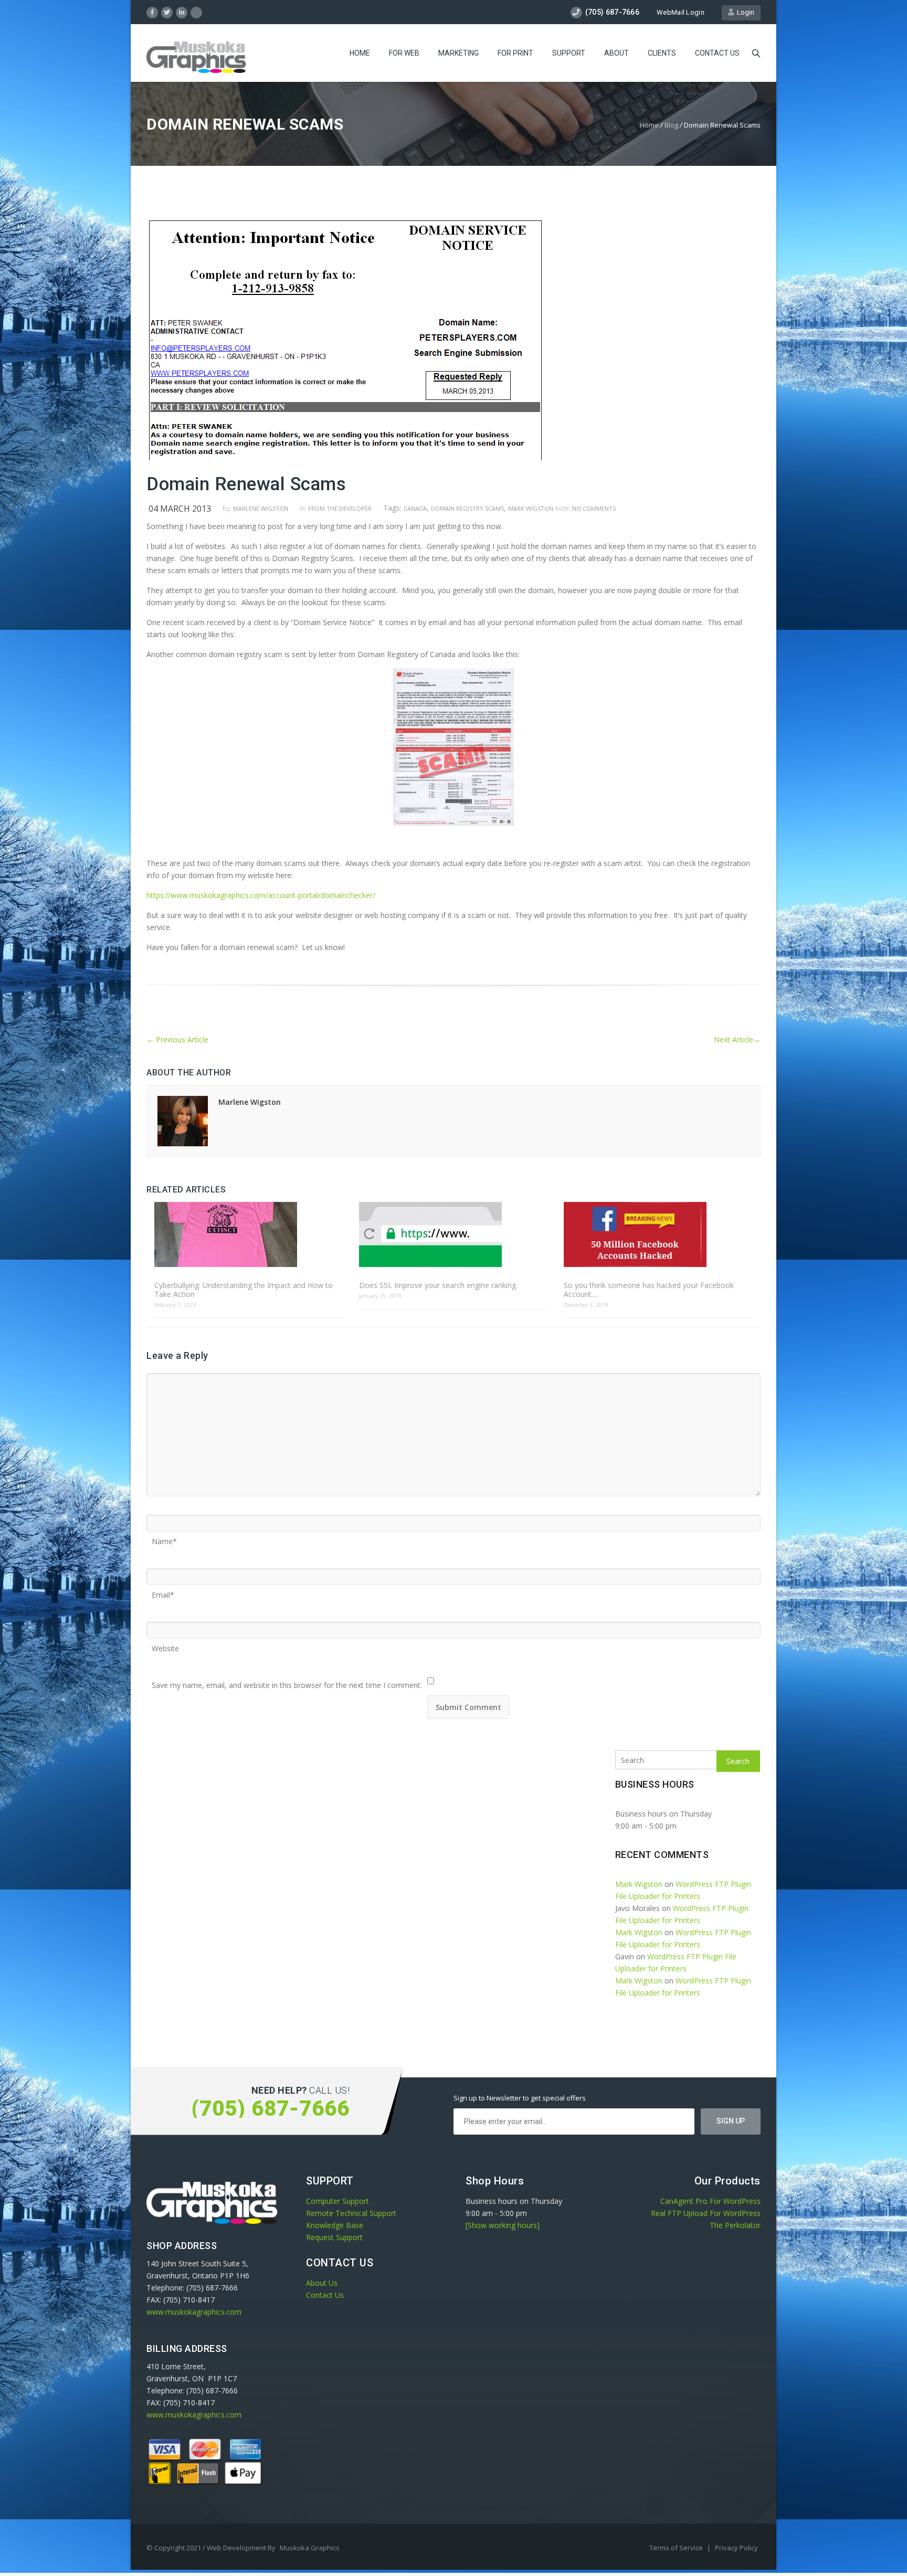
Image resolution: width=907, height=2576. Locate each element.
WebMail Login (681, 12)
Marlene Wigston (261, 508)
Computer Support (338, 2201)
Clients (662, 53)
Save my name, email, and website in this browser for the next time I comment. (287, 1682)
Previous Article (177, 1039)
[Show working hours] (503, 2225)
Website (165, 1645)
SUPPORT (569, 53)
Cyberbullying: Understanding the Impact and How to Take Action (244, 1290)
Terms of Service (677, 2548)
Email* (163, 1591)
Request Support (334, 2237)
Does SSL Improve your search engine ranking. (438, 1285)
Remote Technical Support (351, 2213)
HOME (360, 53)
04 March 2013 (180, 509)
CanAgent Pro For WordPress (710, 2201)
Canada (415, 508)
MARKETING (458, 53)
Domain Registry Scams (467, 508)
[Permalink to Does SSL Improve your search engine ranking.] (454, 1235)
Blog (671, 125)
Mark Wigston (531, 508)
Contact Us (325, 2295)
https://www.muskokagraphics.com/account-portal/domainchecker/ (261, 895)
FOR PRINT (515, 53)
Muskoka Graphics (310, 2548)
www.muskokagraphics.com (194, 2312)
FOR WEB (404, 53)
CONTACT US (717, 53)
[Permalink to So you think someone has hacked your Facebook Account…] (658, 1235)
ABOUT (616, 53)
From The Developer (340, 508)
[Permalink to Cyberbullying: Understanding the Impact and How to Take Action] (249, 1235)
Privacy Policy (736, 2548)
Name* (164, 1538)
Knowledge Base (335, 2225)
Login (744, 12)
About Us (322, 2283)
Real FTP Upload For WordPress (706, 2213)
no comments (594, 508)
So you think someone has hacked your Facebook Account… (649, 1290)
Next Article (737, 1039)
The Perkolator (735, 2225)
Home (649, 125)
